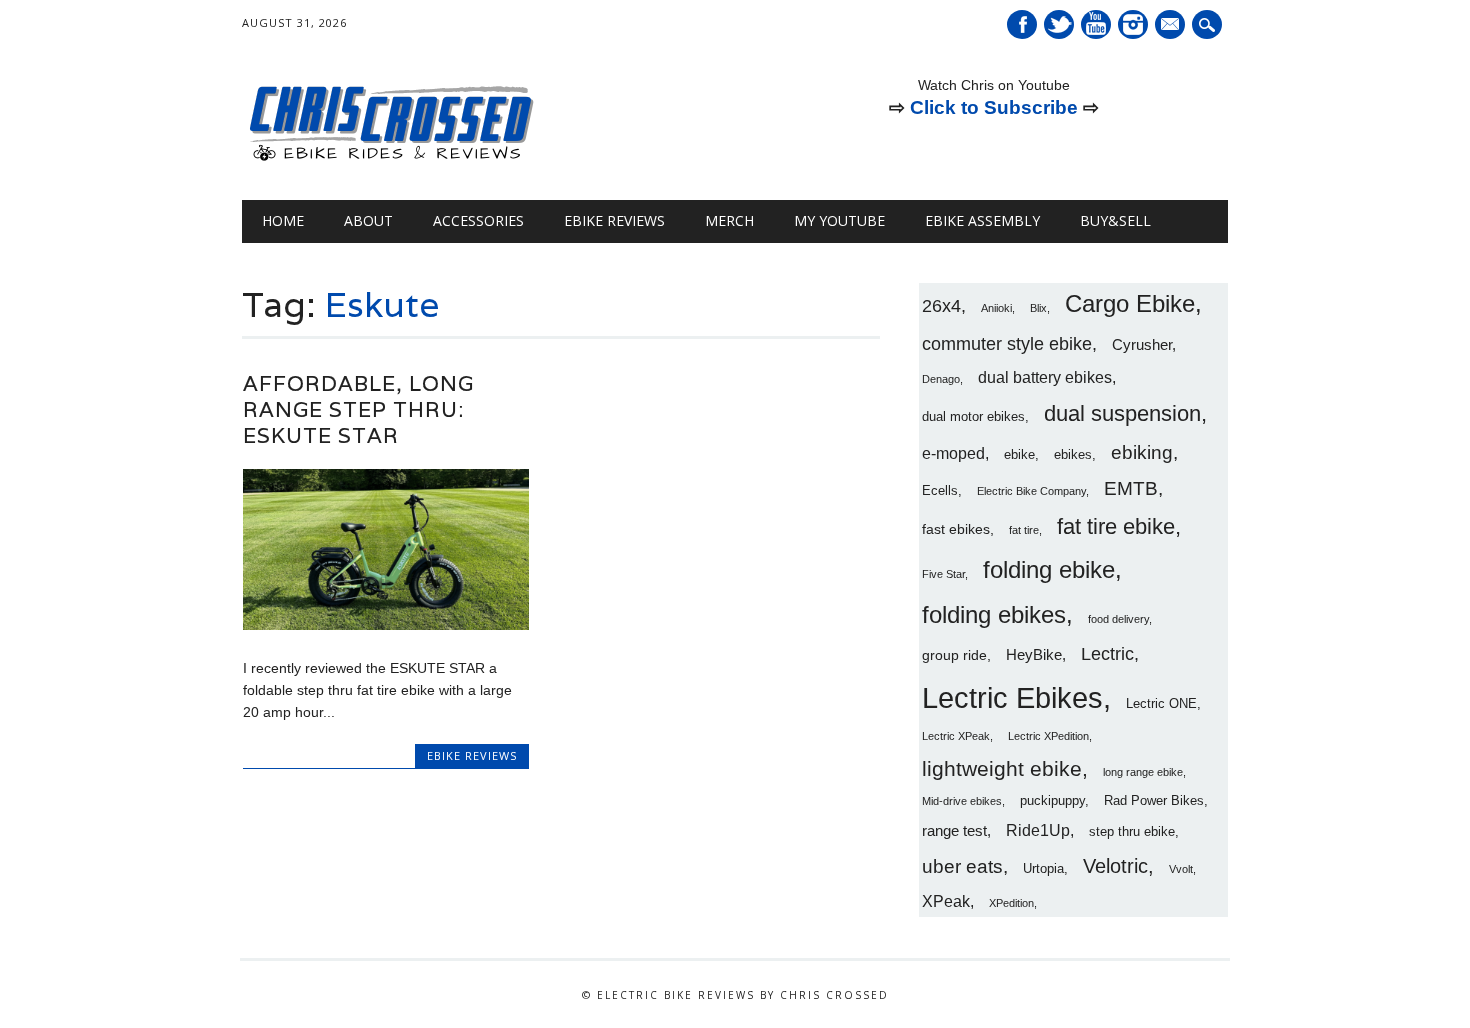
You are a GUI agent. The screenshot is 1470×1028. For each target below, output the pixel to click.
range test (954, 830)
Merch (729, 220)
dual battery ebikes (1045, 377)
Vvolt (1181, 869)
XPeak (946, 901)
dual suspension (1122, 413)
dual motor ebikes (973, 417)
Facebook (1022, 24)
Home (283, 220)
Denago (941, 379)
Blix (1038, 308)
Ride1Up (1038, 830)
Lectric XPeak (956, 736)
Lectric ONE (1161, 704)
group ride (954, 655)
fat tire (1024, 530)
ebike (1019, 455)
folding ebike (1049, 569)
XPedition (1011, 903)
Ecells (940, 491)
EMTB (1131, 488)
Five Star (943, 574)
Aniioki (996, 308)
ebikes (1073, 455)
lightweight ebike (1002, 768)
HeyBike (1034, 654)
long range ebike (1143, 772)
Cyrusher (1142, 344)
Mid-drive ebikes (962, 801)
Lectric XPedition (1048, 736)
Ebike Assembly (982, 220)
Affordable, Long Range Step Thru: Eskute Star (358, 409)
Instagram (1133, 24)
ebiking (1142, 452)
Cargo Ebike (1130, 304)
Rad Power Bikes (1154, 801)
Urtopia (1043, 869)
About (368, 220)
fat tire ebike (1116, 526)
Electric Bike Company (1031, 491)
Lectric (1107, 654)
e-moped (953, 453)
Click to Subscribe (994, 107)
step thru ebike (1132, 832)
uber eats (962, 866)
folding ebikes (994, 614)
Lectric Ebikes (1012, 697)
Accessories (478, 220)
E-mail (1172, 26)
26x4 (941, 306)
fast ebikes (956, 529)
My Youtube (839, 220)
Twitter (1059, 24)
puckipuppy (1052, 801)
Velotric (1115, 866)
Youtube (1096, 24)
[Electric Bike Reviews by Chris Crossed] (392, 159)
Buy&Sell (1115, 220)
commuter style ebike (1007, 344)
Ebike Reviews (614, 220)
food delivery (1118, 619)
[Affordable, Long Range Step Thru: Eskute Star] (386, 625)
